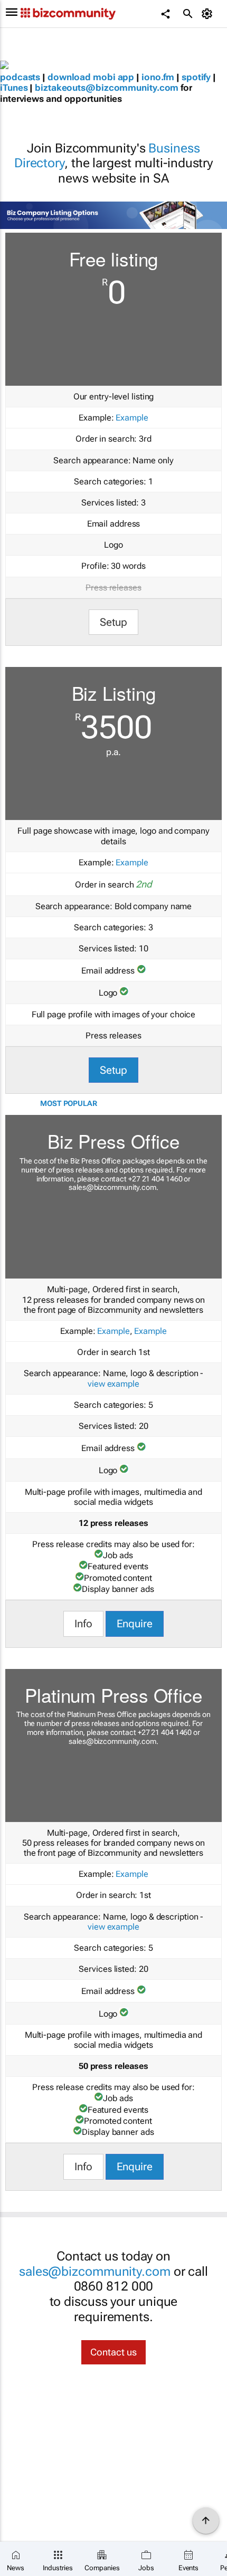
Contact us (113, 2352)
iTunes (14, 88)
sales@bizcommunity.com (112, 1187)
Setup (114, 622)
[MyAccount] (209, 14)
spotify (196, 77)
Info (83, 1624)
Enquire (135, 1624)
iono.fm (158, 77)
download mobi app (91, 77)
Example (132, 418)
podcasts (20, 77)
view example (113, 1384)
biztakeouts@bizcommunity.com (107, 88)
